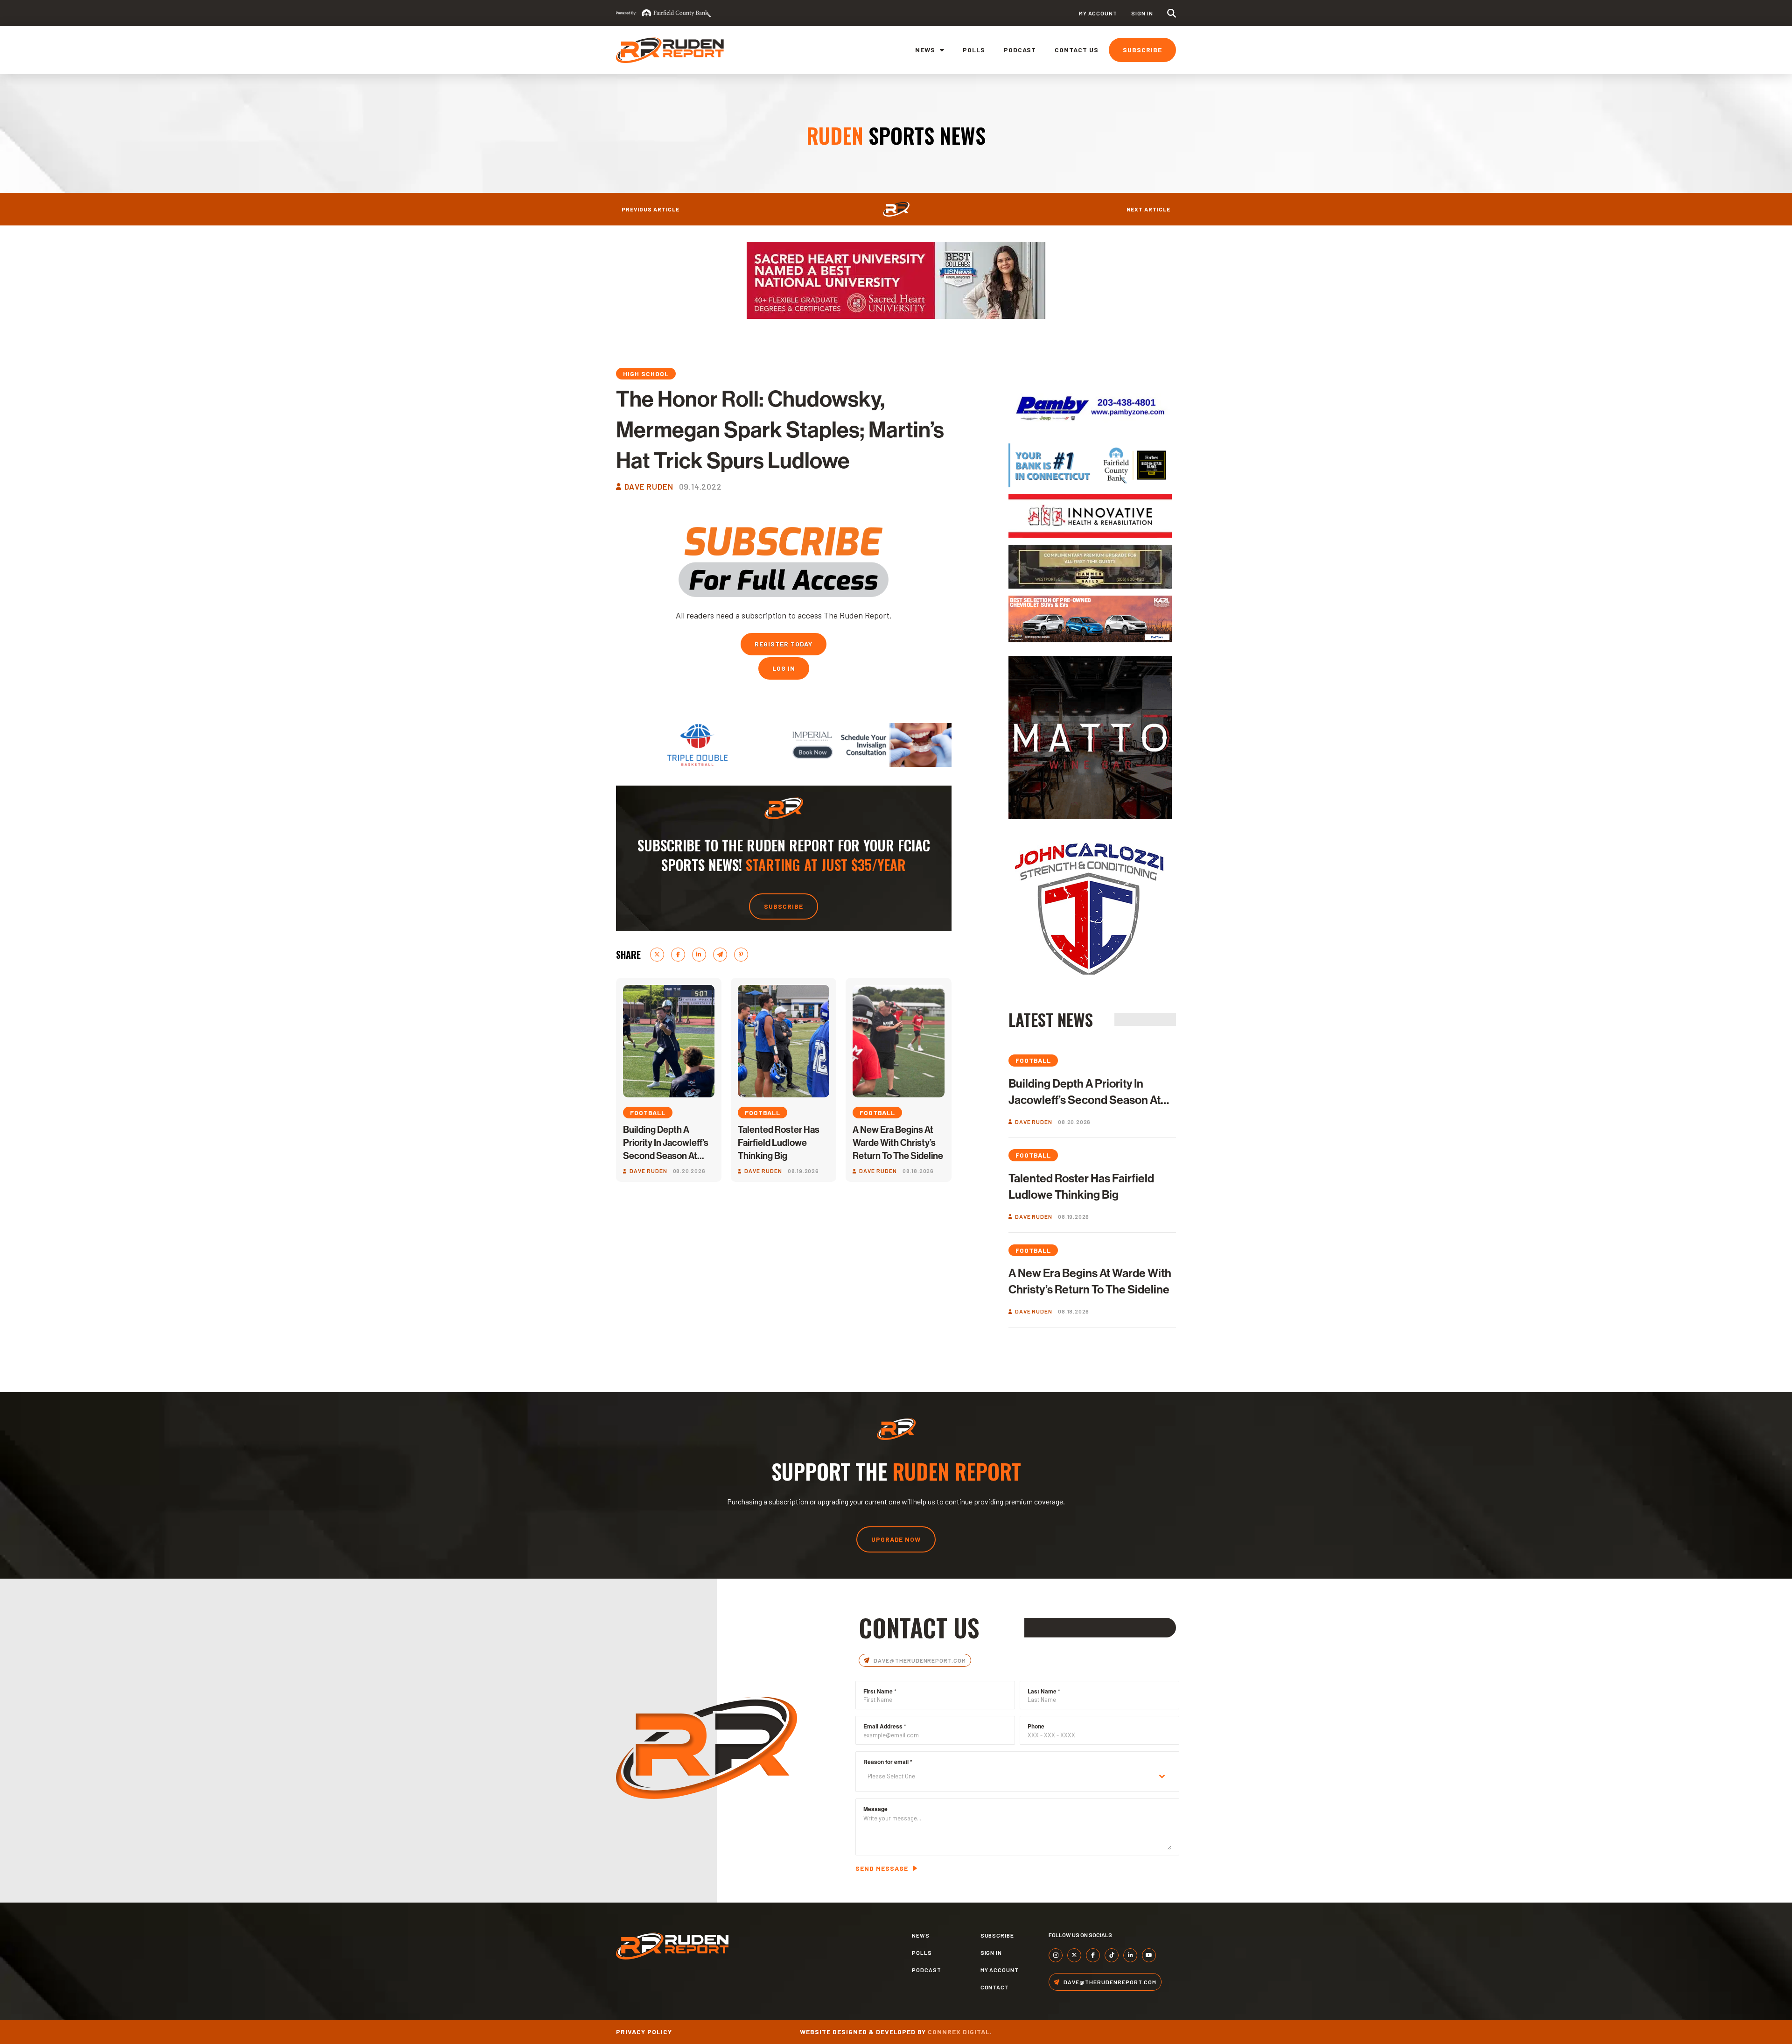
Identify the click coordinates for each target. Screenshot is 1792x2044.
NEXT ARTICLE (1148, 209)
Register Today (784, 644)
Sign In (1142, 13)
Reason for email (888, 1762)
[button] (1172, 13)
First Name (880, 1691)
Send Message (882, 1868)
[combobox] (1017, 1776)
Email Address (885, 1726)
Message (875, 1809)
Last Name (1044, 1691)
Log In (784, 668)
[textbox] (1008, 1776)
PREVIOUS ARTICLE (651, 209)
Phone (1036, 1726)
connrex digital (959, 2032)
